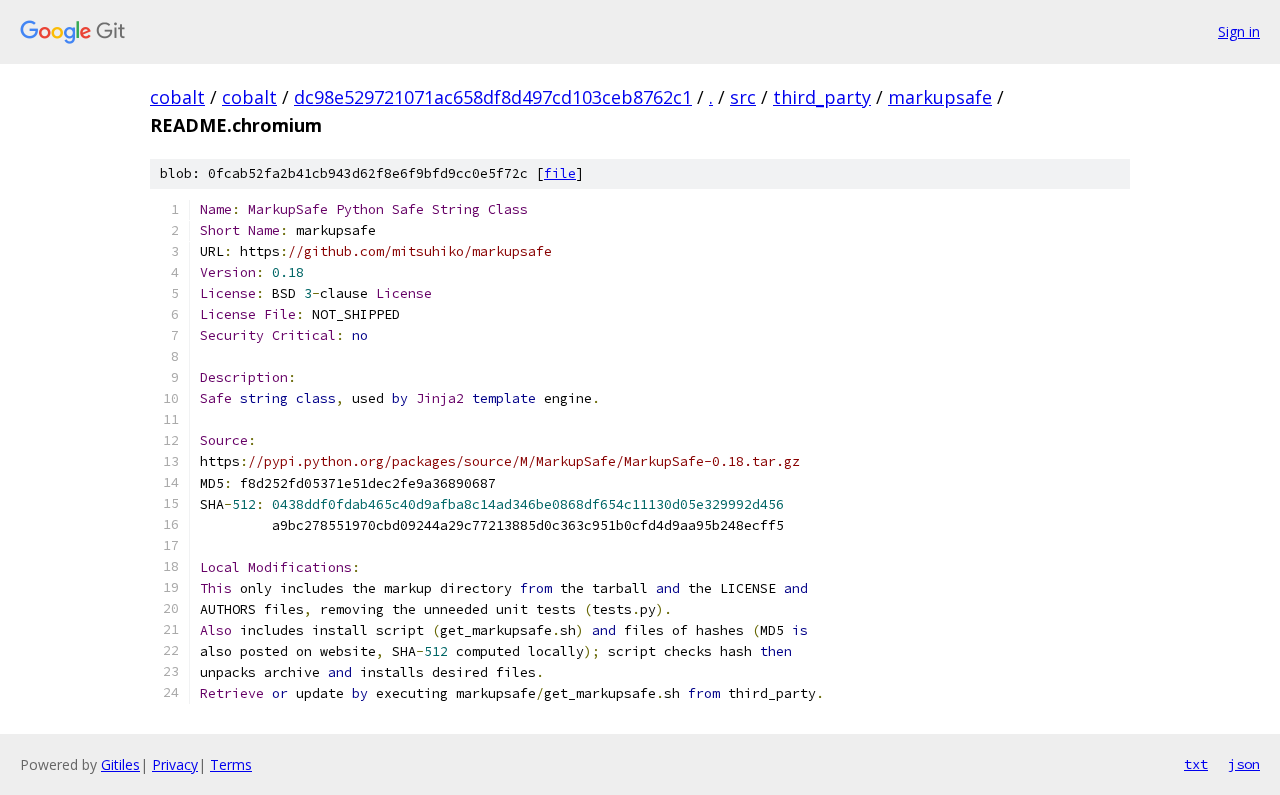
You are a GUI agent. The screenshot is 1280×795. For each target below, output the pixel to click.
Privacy (175, 764)
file (560, 173)
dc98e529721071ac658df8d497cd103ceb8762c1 (493, 97)
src (743, 97)
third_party (822, 97)
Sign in (1239, 31)
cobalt (177, 97)
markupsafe (940, 97)
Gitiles (120, 764)
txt (1196, 764)
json (1244, 764)
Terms (231, 764)
